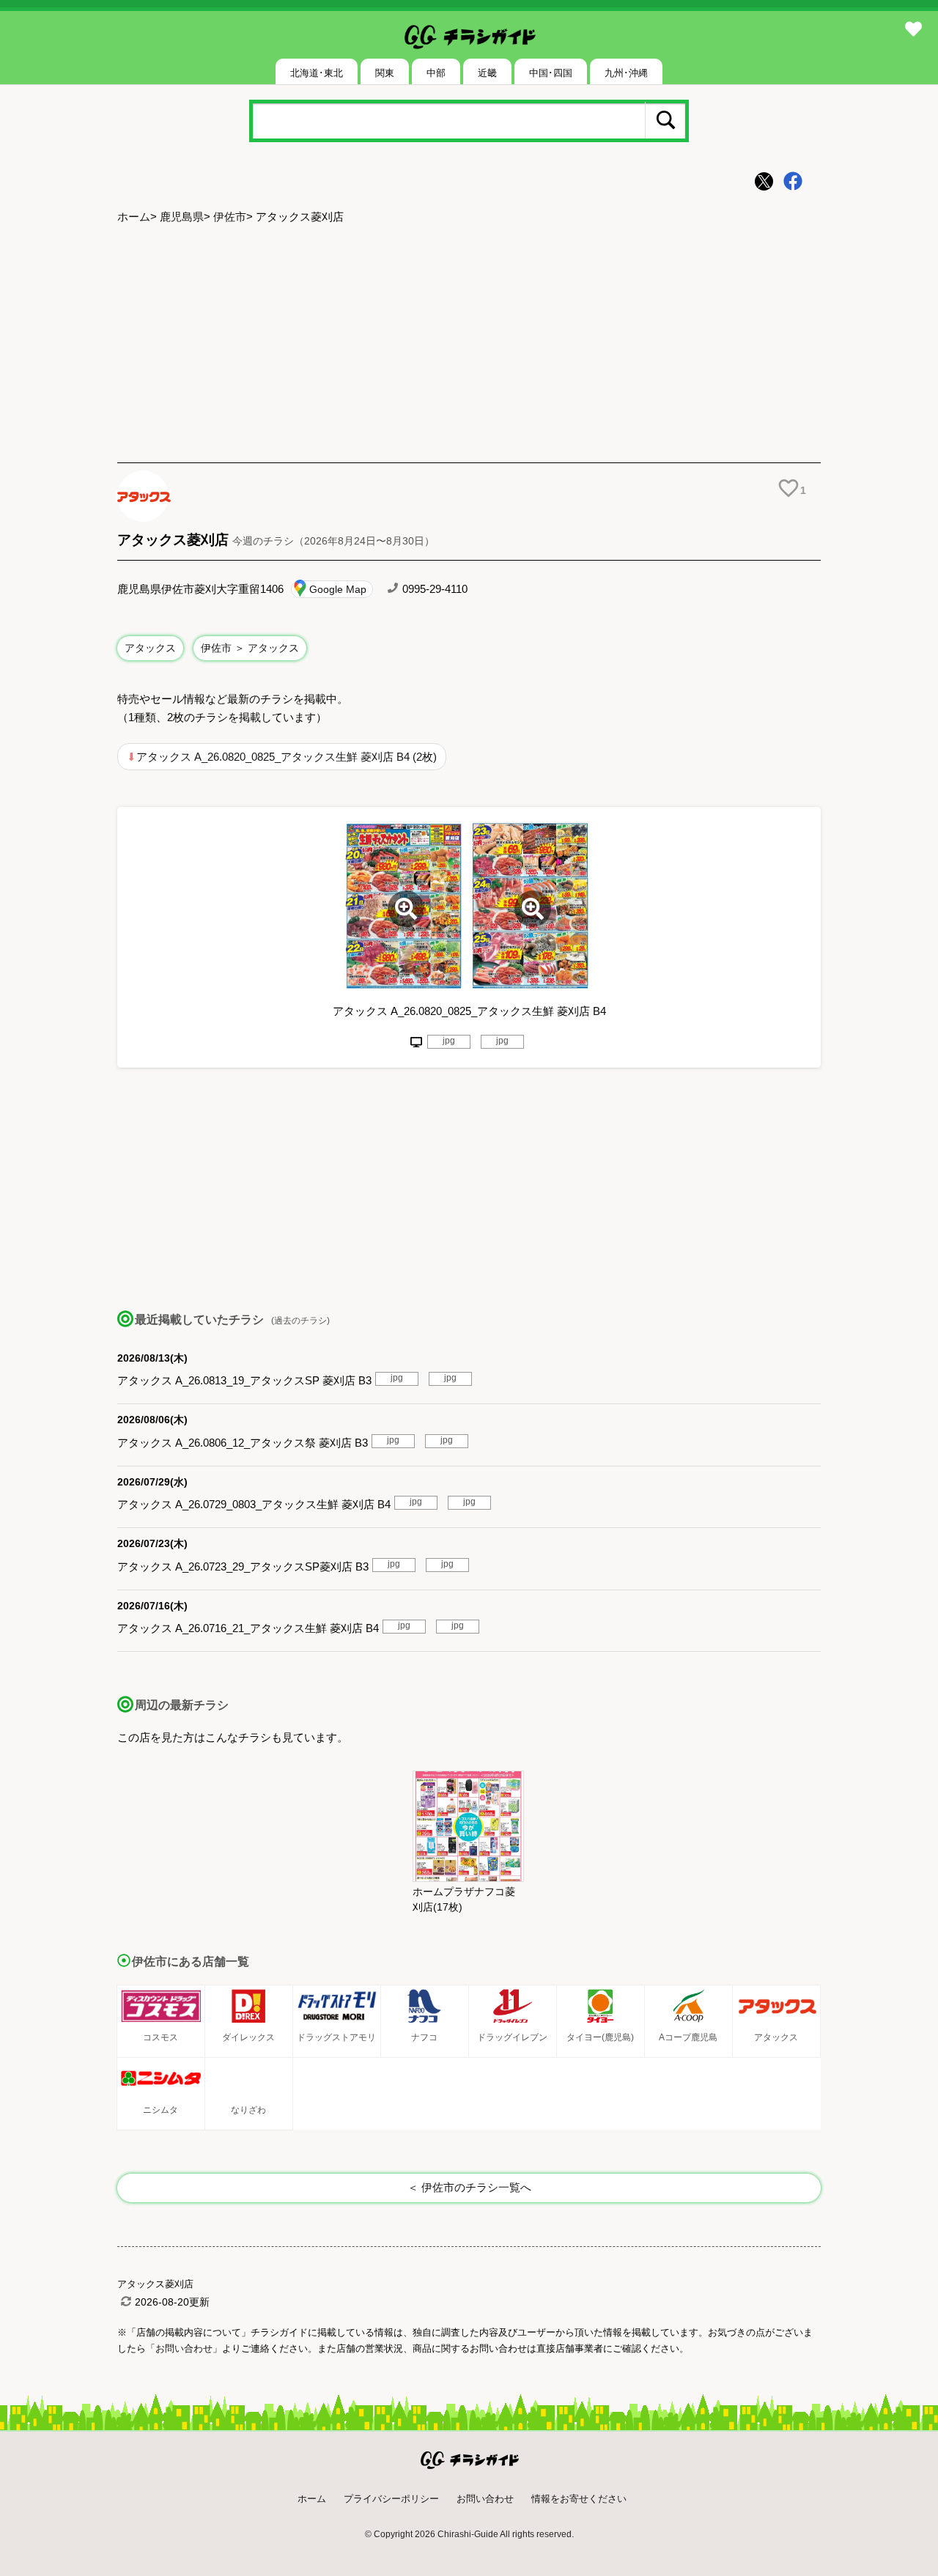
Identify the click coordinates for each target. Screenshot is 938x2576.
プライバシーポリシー (391, 2499)
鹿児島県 (182, 217)
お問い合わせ (485, 2499)
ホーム (134, 217)
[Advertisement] (469, 345)
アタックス (150, 648)
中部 (436, 73)
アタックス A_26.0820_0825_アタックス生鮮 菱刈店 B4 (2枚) (287, 757)
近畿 (487, 73)
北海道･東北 (317, 73)
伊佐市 (230, 217)
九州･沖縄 (626, 73)
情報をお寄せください (579, 2499)
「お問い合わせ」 (184, 2348)
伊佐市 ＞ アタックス (250, 648)
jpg (449, 1041)
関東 (385, 73)
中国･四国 (551, 73)
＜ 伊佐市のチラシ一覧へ (469, 2187)
